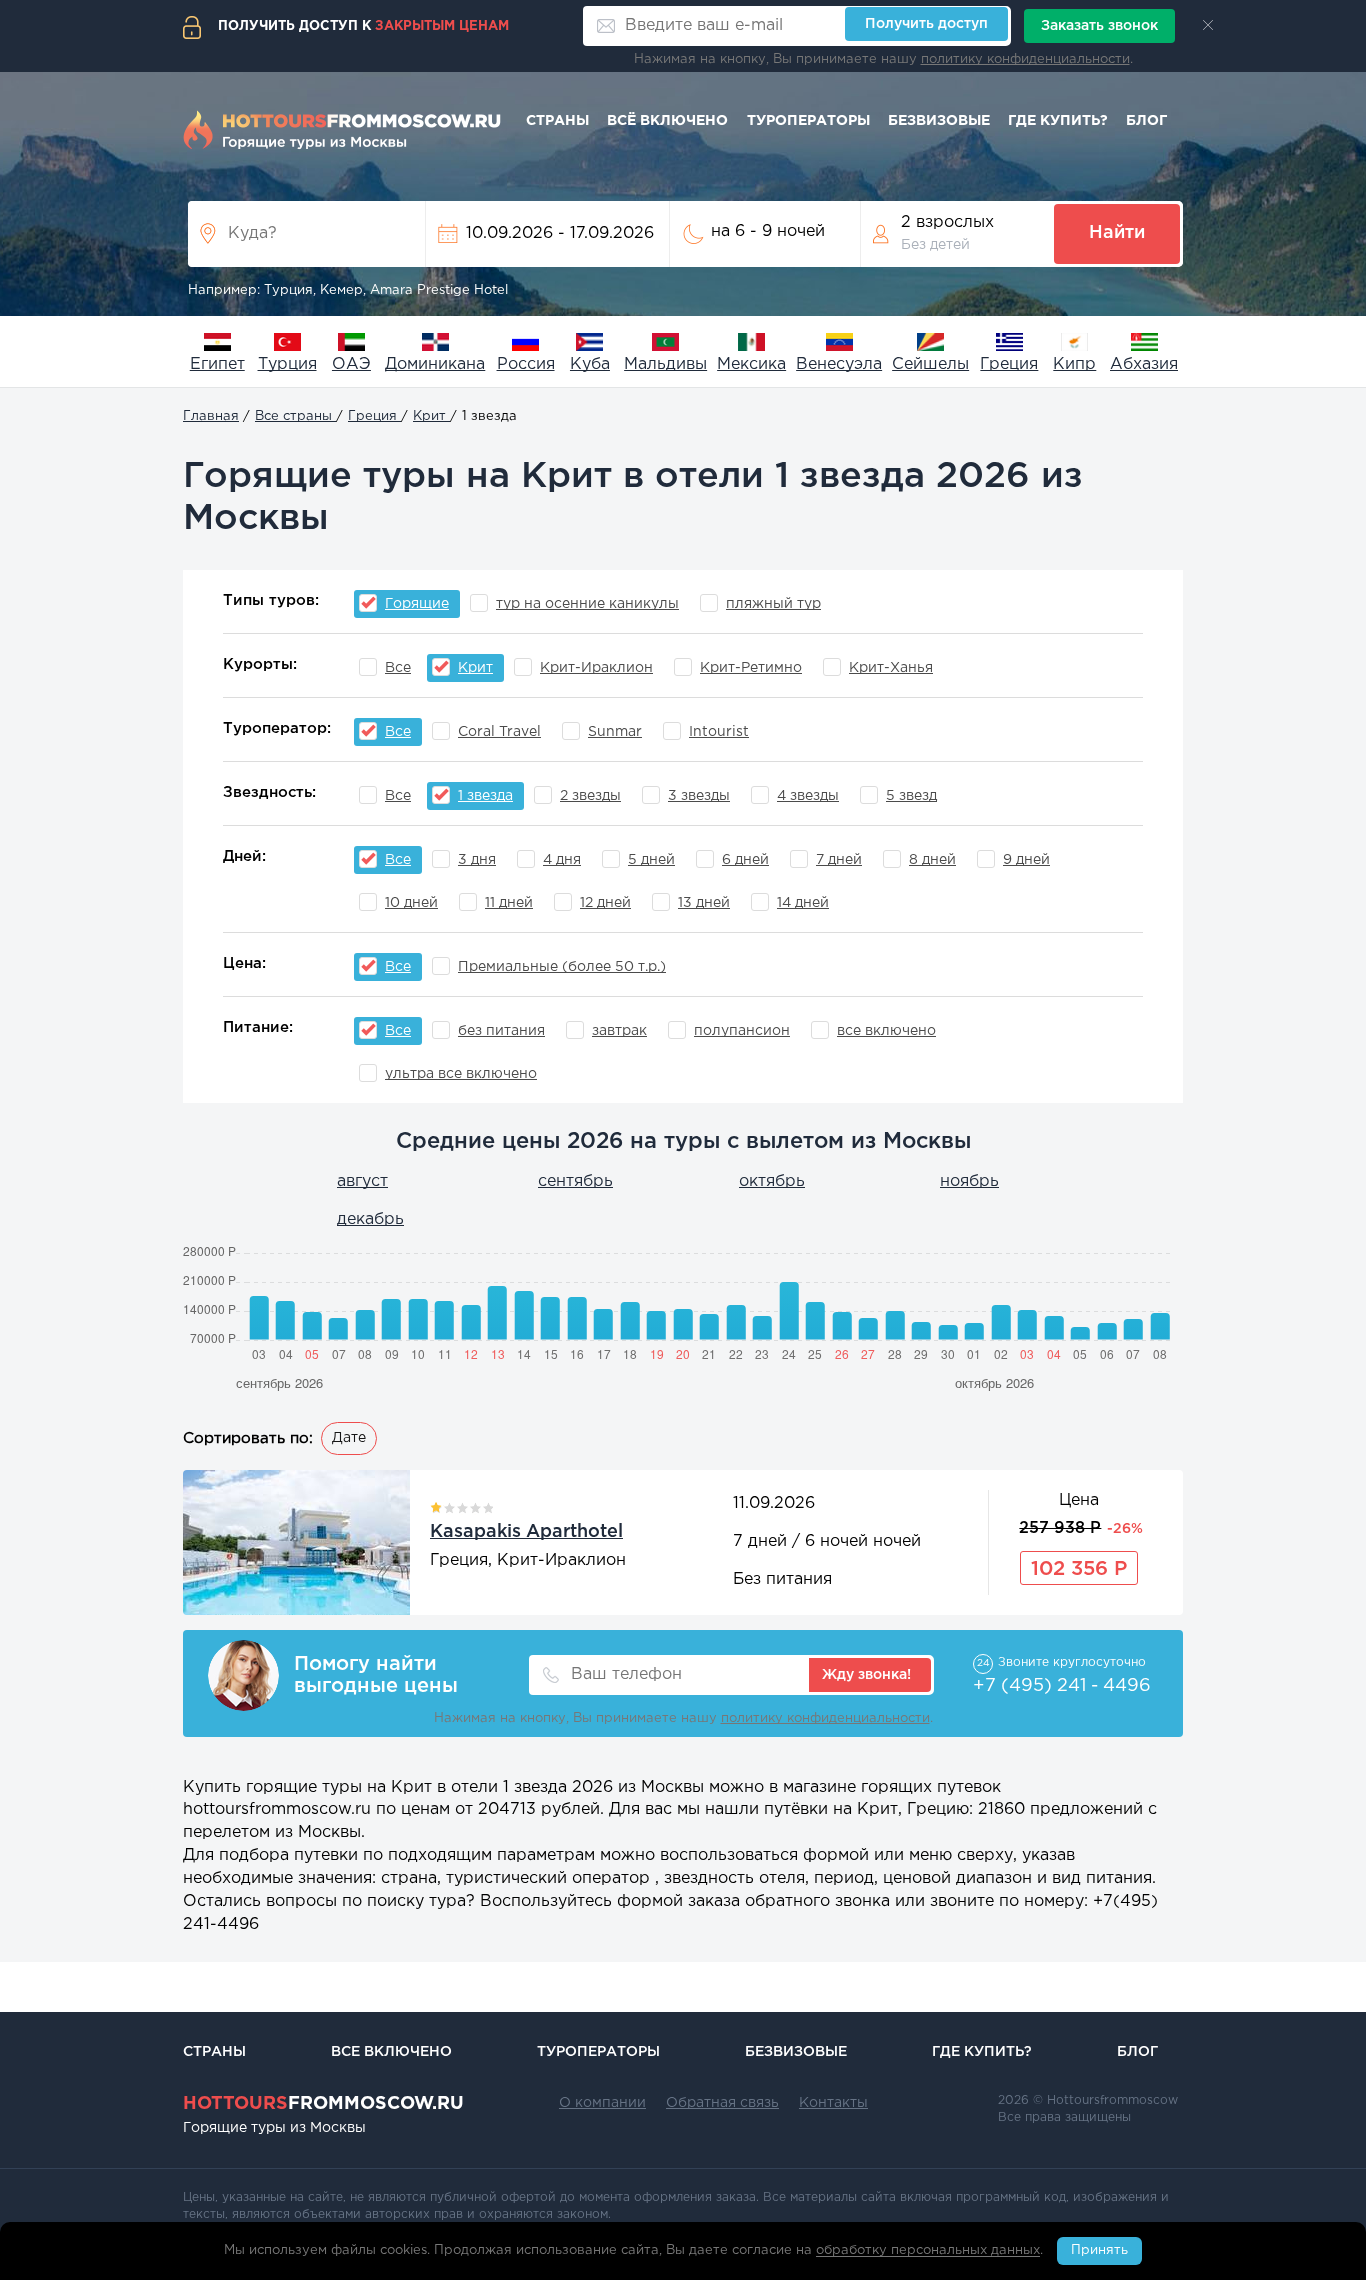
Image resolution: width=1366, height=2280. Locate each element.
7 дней (839, 860)
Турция (287, 364)
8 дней (932, 860)
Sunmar (615, 732)
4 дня (562, 860)
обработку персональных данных (928, 2251)
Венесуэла (839, 364)
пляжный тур (773, 604)
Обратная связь (722, 2103)
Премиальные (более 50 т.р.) (562, 967)
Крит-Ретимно (751, 668)
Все (398, 668)
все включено (886, 1031)
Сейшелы (930, 364)
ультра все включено (461, 1074)
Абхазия (1144, 364)
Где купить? (1058, 121)
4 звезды (808, 796)
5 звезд (911, 796)
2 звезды (590, 796)
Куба (590, 364)
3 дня (477, 860)
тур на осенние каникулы (587, 604)
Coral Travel (499, 732)
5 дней (651, 860)
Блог (1146, 121)
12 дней (605, 903)
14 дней (803, 903)
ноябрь (969, 1181)
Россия (526, 364)
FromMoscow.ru (323, 2104)
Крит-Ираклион (596, 668)
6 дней (745, 860)
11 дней (509, 903)
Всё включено (667, 121)
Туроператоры (808, 121)
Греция (1009, 364)
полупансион (742, 1031)
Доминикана (435, 364)
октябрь (772, 1181)
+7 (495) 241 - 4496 (1062, 1686)
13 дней (704, 903)
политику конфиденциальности (1025, 59)
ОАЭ (351, 364)
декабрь (370, 1219)
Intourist (719, 732)
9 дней (1026, 860)
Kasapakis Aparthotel (526, 1532)
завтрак (619, 1031)
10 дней (411, 903)
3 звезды (699, 796)
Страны (557, 121)
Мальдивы (665, 364)
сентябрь (575, 1181)
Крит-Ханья (891, 668)
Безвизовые (939, 121)
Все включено (391, 2052)
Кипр (1074, 364)
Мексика (751, 364)
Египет (217, 364)
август (362, 1181)
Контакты (833, 2103)
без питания (501, 1031)
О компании (602, 2103)
